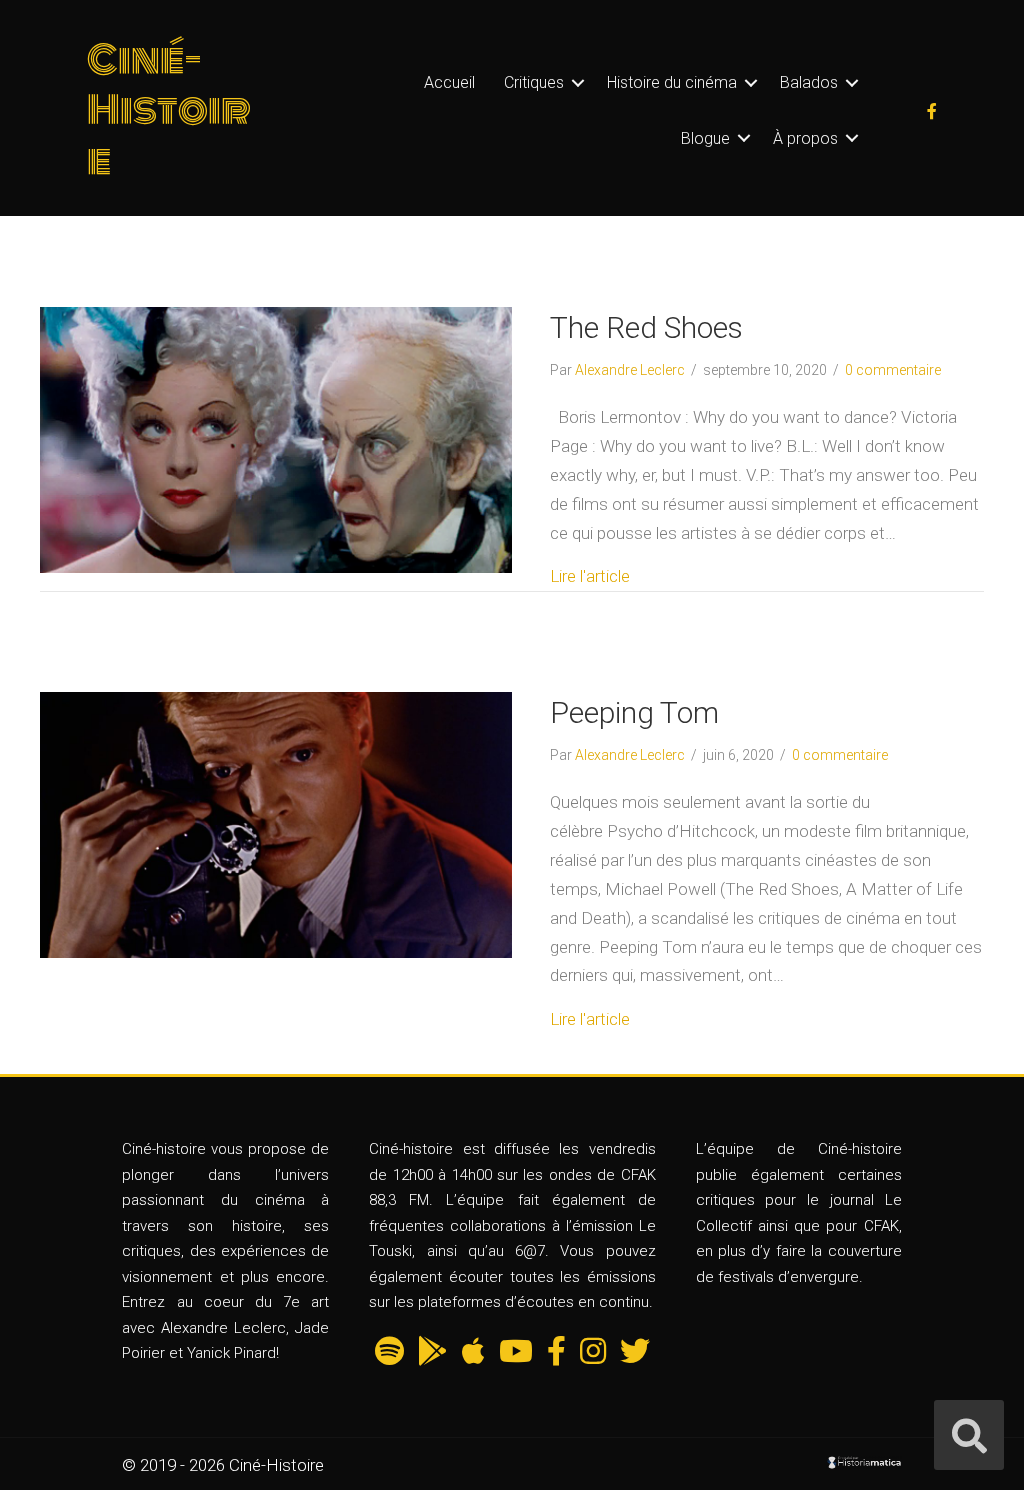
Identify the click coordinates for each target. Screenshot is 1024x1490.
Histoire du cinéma (672, 82)
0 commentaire (893, 370)
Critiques (534, 82)
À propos (805, 138)
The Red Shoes (646, 327)
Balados (809, 82)
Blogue (705, 138)
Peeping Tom (634, 712)
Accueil (449, 82)
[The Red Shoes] (276, 438)
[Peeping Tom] (276, 824)
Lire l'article (590, 576)
